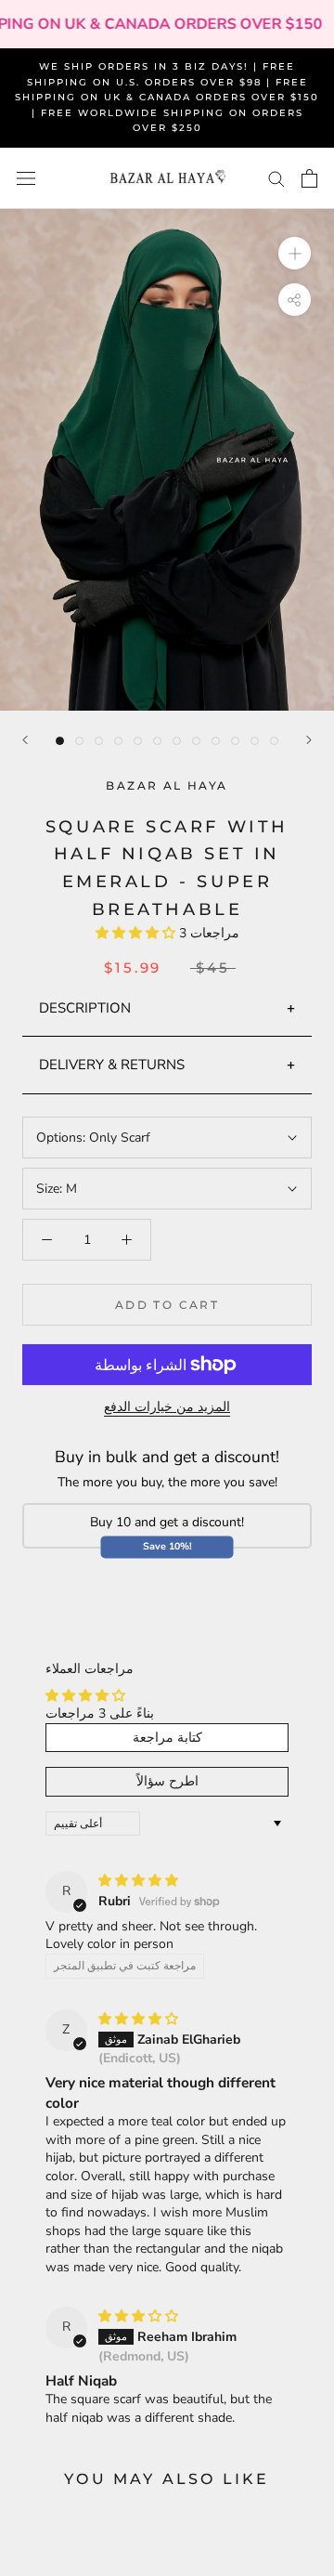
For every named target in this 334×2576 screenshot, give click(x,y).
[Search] (276, 178)
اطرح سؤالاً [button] (167, 1781)
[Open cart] (309, 178)
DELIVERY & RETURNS (112, 1065)
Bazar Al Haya (167, 785)
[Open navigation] (26, 179)
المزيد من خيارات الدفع (167, 1407)
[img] (138, 1881)
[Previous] (25, 740)
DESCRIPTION (85, 1008)
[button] (137, 933)
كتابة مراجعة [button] (167, 1738)
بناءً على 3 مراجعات (100, 1713)
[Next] (309, 740)
